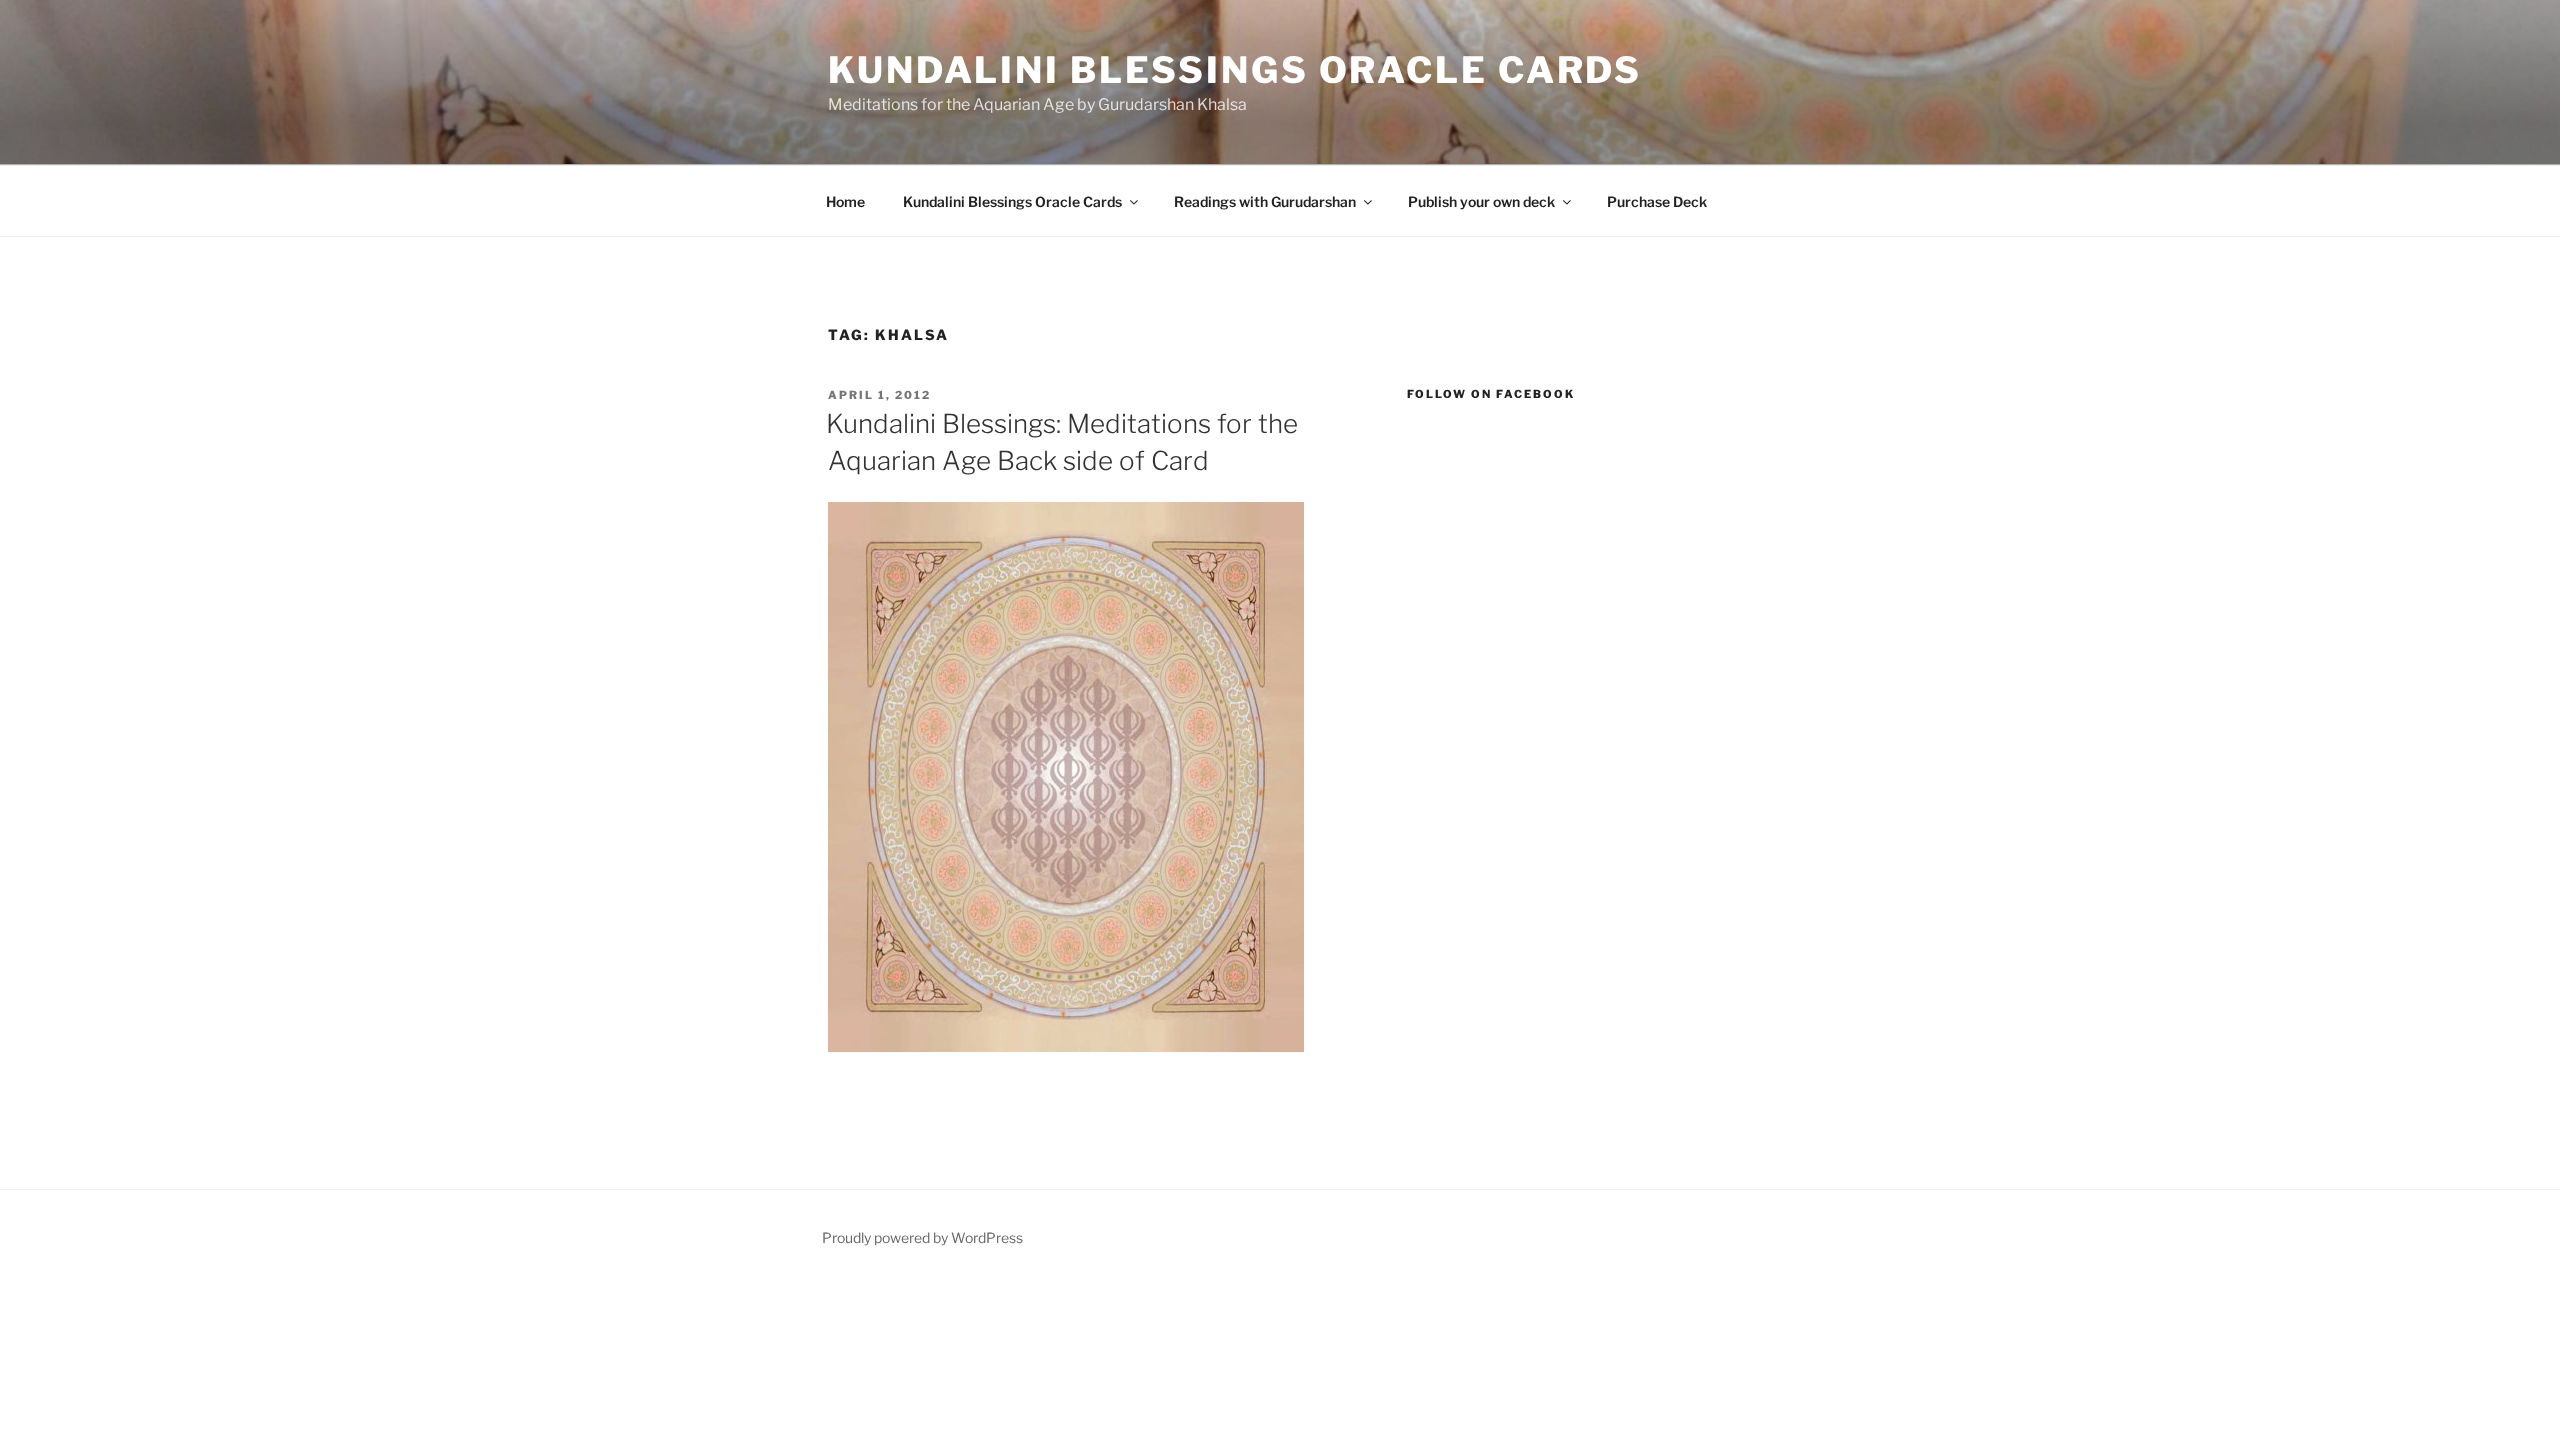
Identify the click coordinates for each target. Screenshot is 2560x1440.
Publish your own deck (1481, 201)
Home (845, 201)
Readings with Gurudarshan (1265, 201)
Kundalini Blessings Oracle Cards (1235, 70)
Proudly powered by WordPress (922, 1237)
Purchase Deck (1657, 201)
